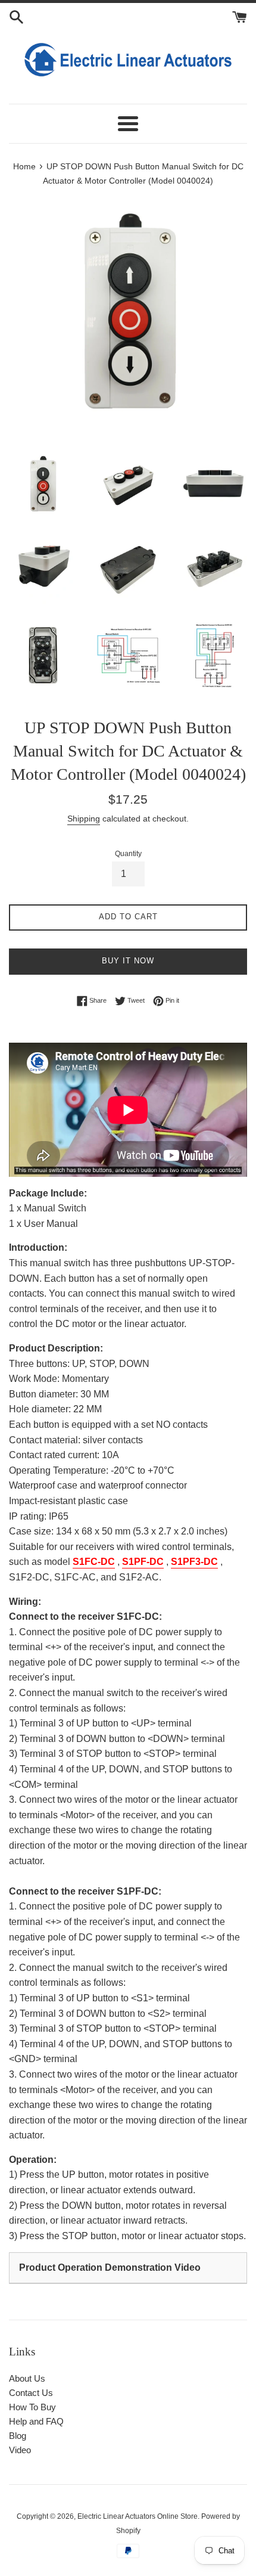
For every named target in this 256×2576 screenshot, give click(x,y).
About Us (27, 2378)
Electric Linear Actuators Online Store (138, 2516)
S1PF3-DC (194, 1562)
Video (20, 2450)
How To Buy (32, 2407)
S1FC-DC (94, 1562)
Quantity (128, 854)
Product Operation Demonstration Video (110, 2267)
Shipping (84, 819)
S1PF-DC (143, 1562)
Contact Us (31, 2393)
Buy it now (128, 961)
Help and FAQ (36, 2421)
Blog (18, 2436)
